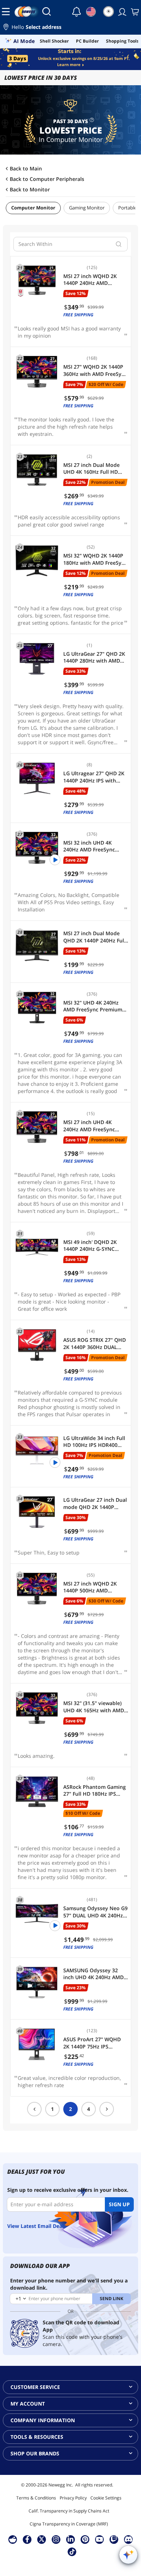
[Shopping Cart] (134, 12)
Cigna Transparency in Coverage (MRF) (69, 2524)
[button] (70, 28)
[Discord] (129, 2539)
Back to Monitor (30, 190)
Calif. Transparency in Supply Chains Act (69, 2511)
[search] (119, 244)
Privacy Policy (73, 2498)
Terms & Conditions (36, 2498)
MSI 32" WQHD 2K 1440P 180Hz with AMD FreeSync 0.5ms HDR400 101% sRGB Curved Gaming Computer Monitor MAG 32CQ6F (95, 559)
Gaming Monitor (87, 208)
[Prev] (34, 2109)
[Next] (107, 2109)
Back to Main (26, 169)
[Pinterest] (85, 2539)
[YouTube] (99, 2539)
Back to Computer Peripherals (47, 179)
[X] (42, 2539)
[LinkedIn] (70, 2539)
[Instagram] (56, 2539)
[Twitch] (114, 2539)
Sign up (119, 2204)
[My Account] (121, 12)
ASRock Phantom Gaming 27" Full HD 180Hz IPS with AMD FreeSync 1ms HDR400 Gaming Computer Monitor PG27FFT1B (95, 1790)
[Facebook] (27, 2539)
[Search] (47, 12)
